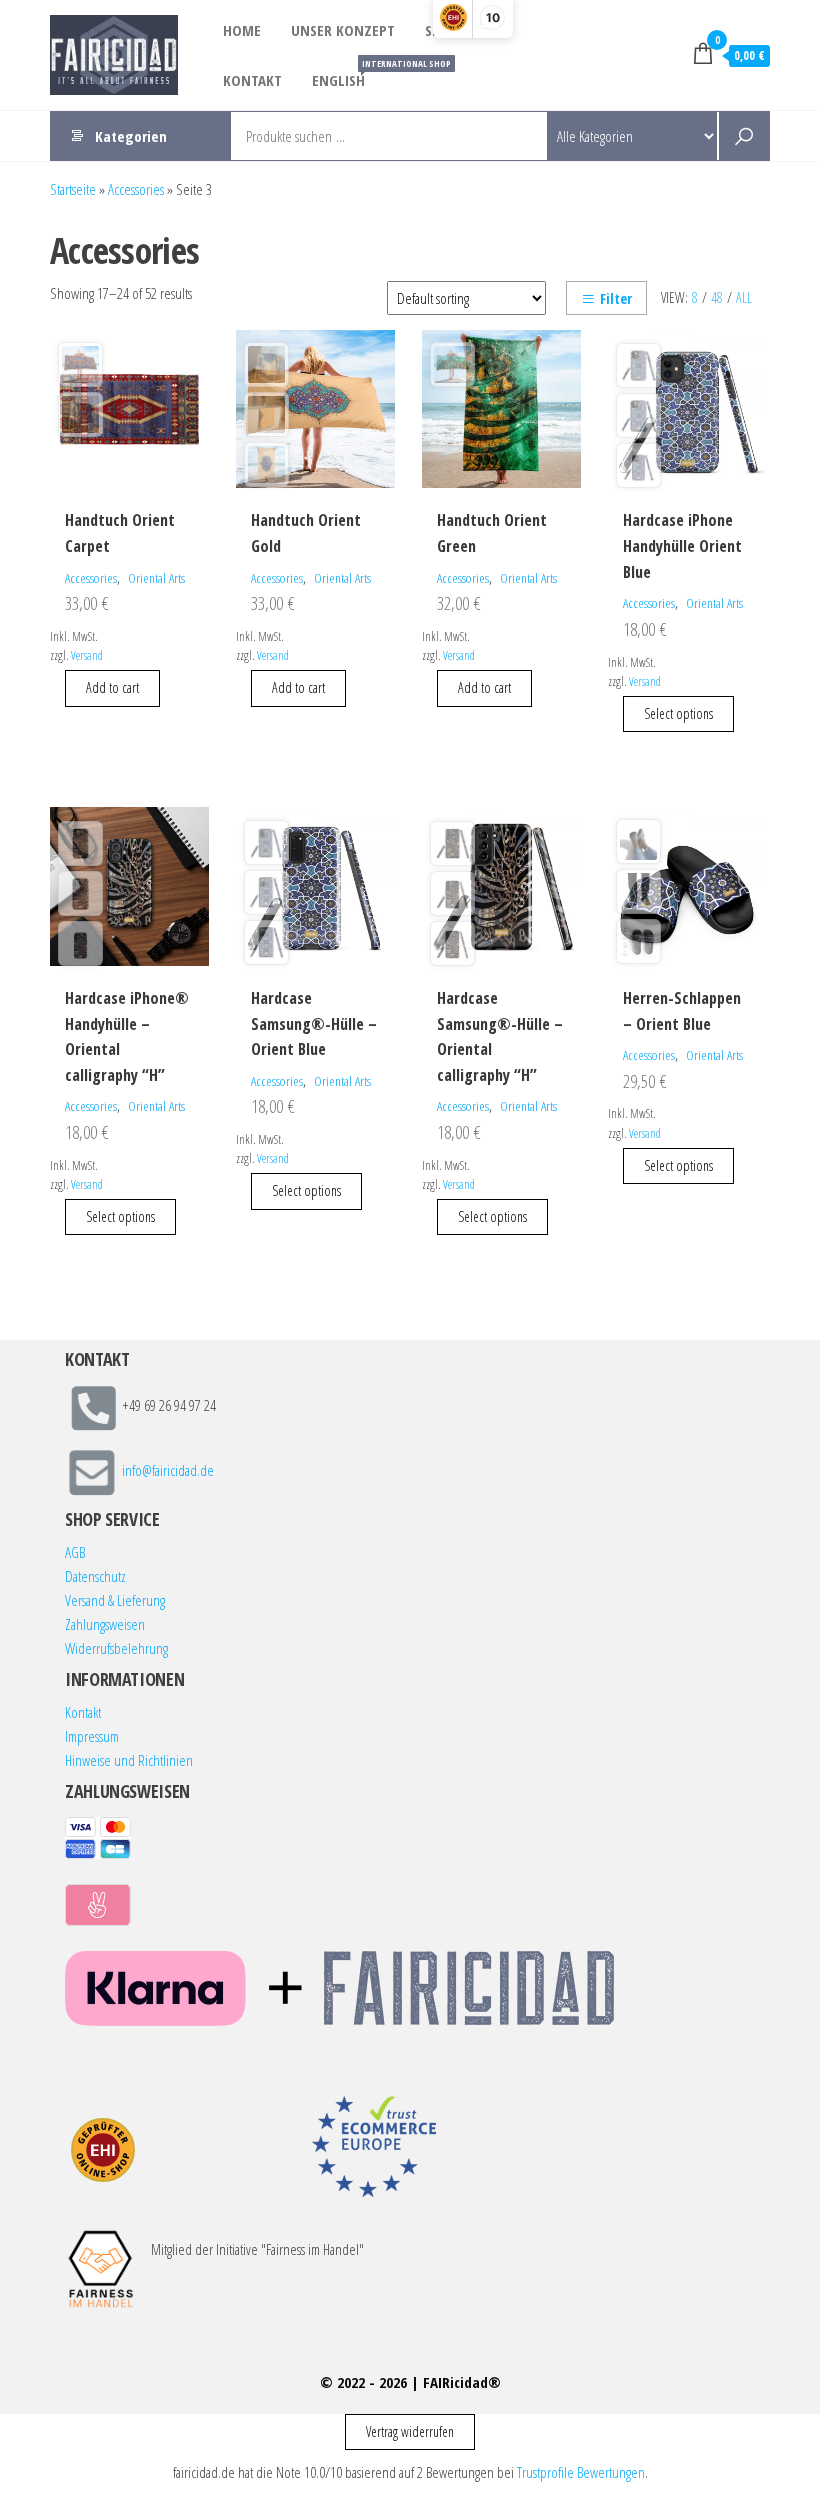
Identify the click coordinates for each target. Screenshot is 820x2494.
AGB (75, 1552)
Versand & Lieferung (115, 1600)
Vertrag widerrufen (410, 2431)
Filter (616, 298)
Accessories (136, 189)
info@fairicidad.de (168, 1471)
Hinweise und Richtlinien (129, 1760)
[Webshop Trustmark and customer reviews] (103, 2150)
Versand (87, 655)
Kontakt (252, 80)
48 (717, 297)
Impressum (92, 1736)
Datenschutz (95, 1576)
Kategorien (131, 136)
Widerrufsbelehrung (116, 1648)
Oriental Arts (156, 578)
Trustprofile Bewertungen (581, 2472)
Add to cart (112, 687)
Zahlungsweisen (105, 1624)
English (346, 73)
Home (242, 30)
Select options (678, 713)
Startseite (73, 189)
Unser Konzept (343, 30)
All (744, 297)
